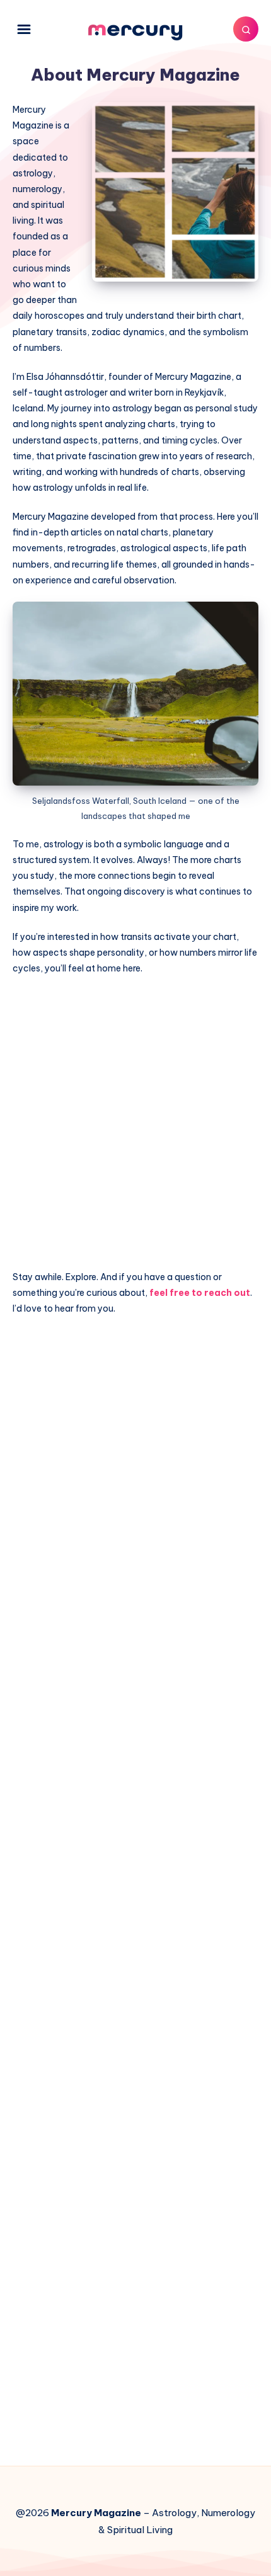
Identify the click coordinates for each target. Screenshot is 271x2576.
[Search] (246, 29)
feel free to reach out (200, 1293)
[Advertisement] (135, 1127)
